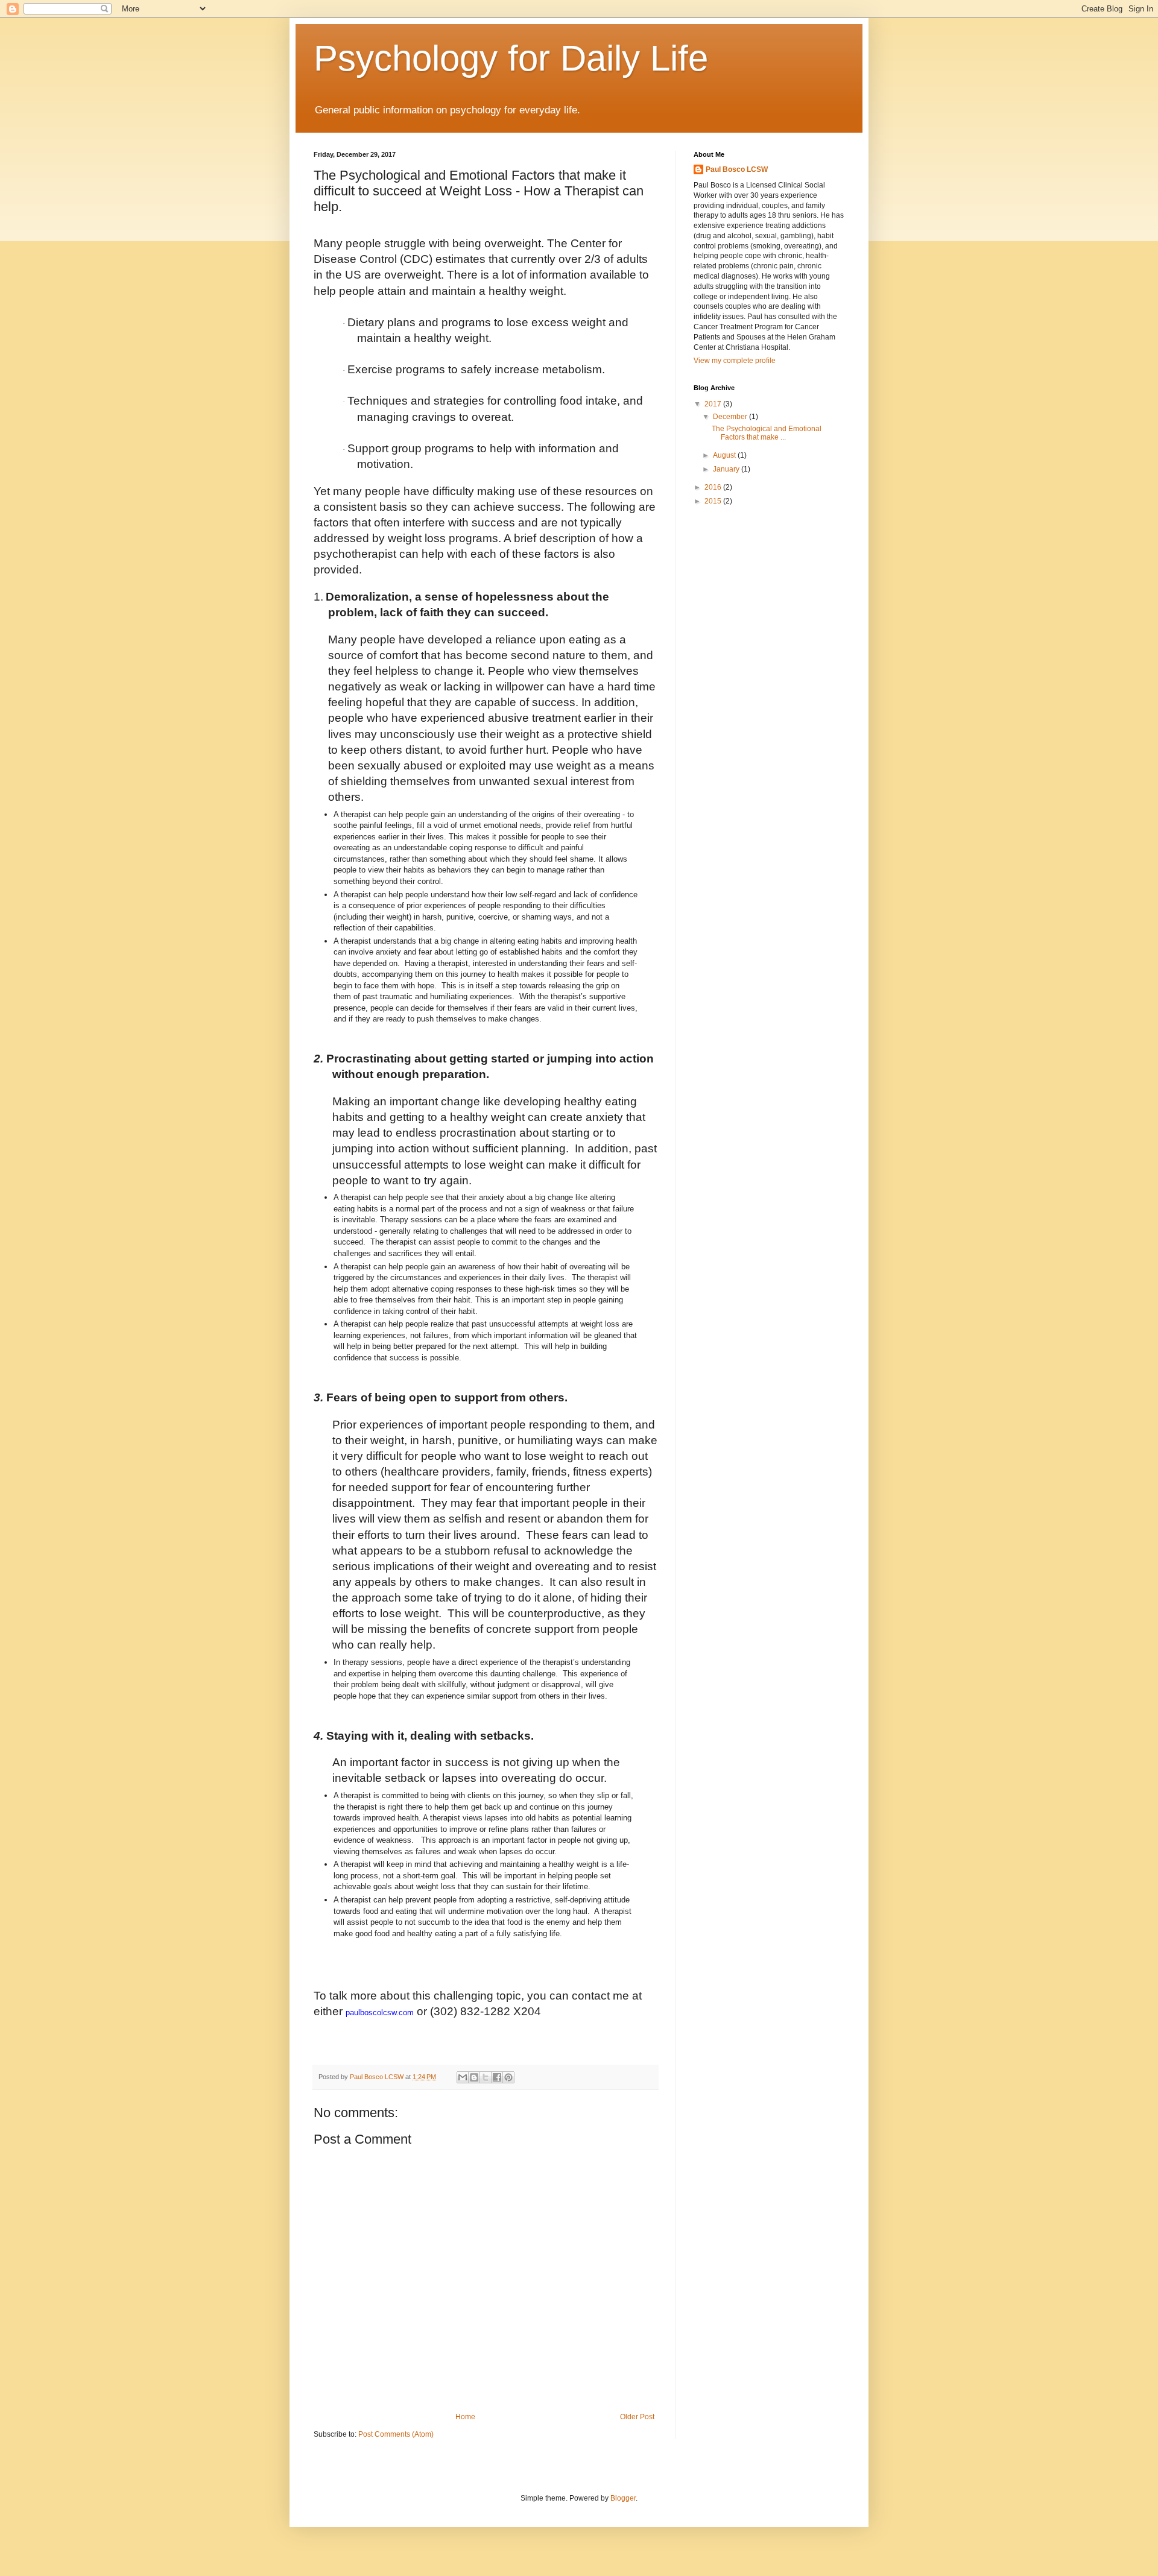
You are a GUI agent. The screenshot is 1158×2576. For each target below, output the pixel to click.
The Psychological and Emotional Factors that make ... (767, 433)
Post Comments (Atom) (396, 2434)
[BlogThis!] (474, 2077)
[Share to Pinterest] (508, 2077)
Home (465, 2417)
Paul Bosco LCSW (737, 169)
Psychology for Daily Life (511, 58)
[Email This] (463, 2077)
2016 (714, 487)
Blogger (623, 2498)
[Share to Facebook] (497, 2077)
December (731, 417)
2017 (714, 404)
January (727, 469)
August (725, 455)
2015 (714, 501)
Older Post (637, 2417)
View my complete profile (735, 361)
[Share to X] (486, 2077)
